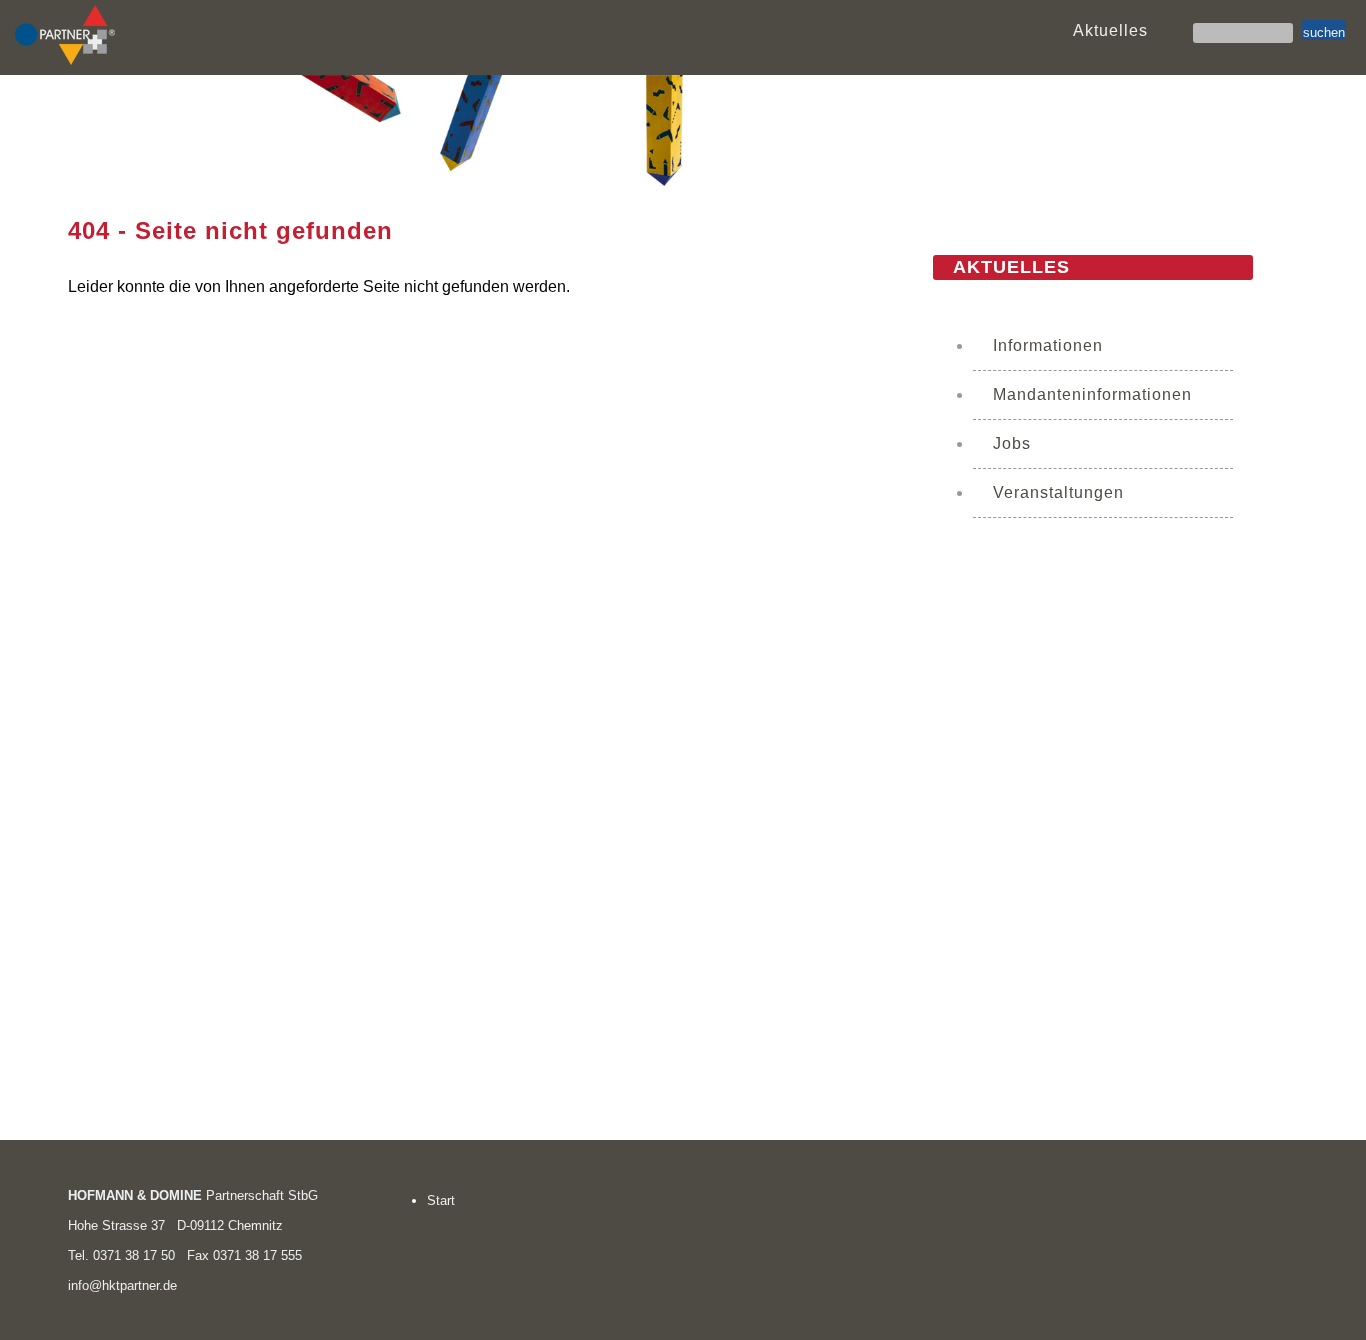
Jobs (1012, 443)
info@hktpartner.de (122, 1285)
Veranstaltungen (1058, 492)
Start (441, 1200)
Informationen (1048, 345)
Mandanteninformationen (1092, 394)
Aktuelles (1110, 30)
